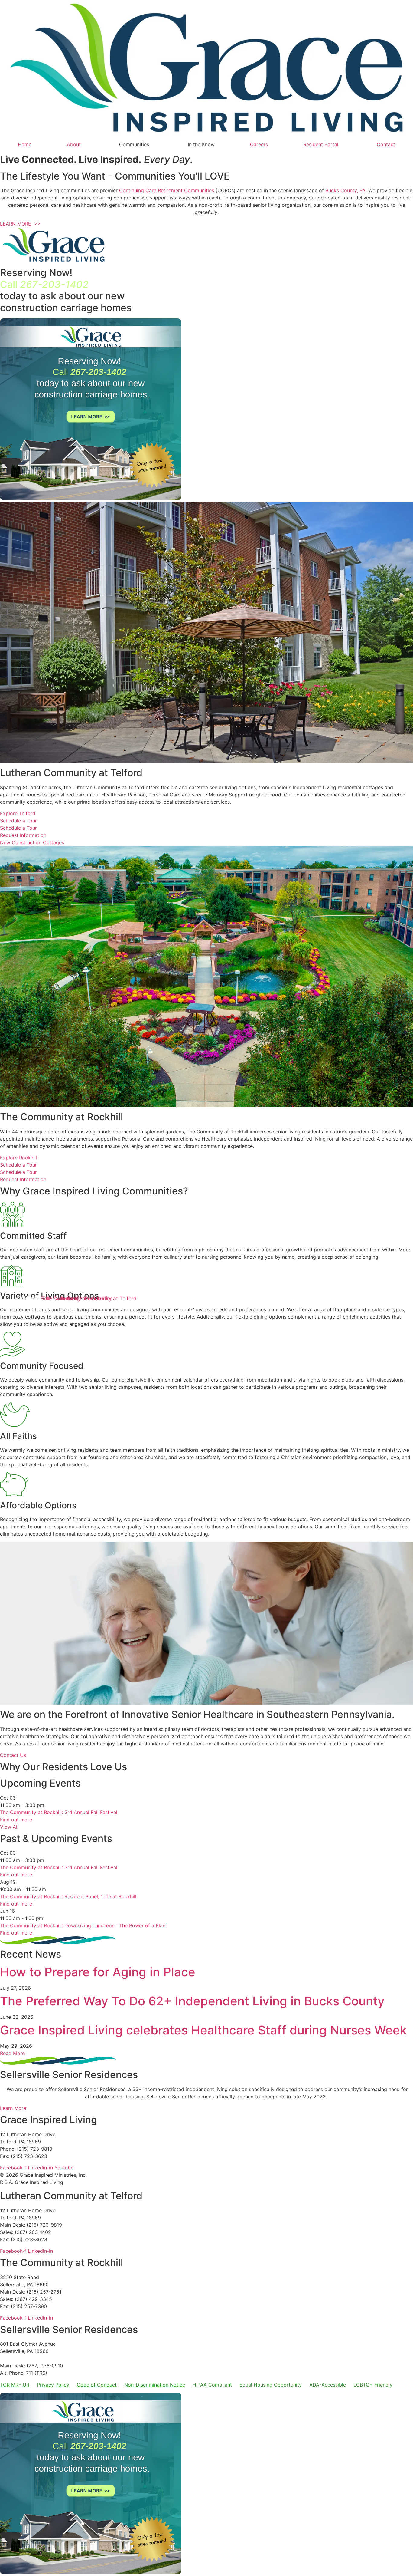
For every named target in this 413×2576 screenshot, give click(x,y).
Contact (386, 144)
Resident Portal (321, 144)
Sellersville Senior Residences (77, 1299)
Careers (259, 144)
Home (25, 144)
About (74, 144)
